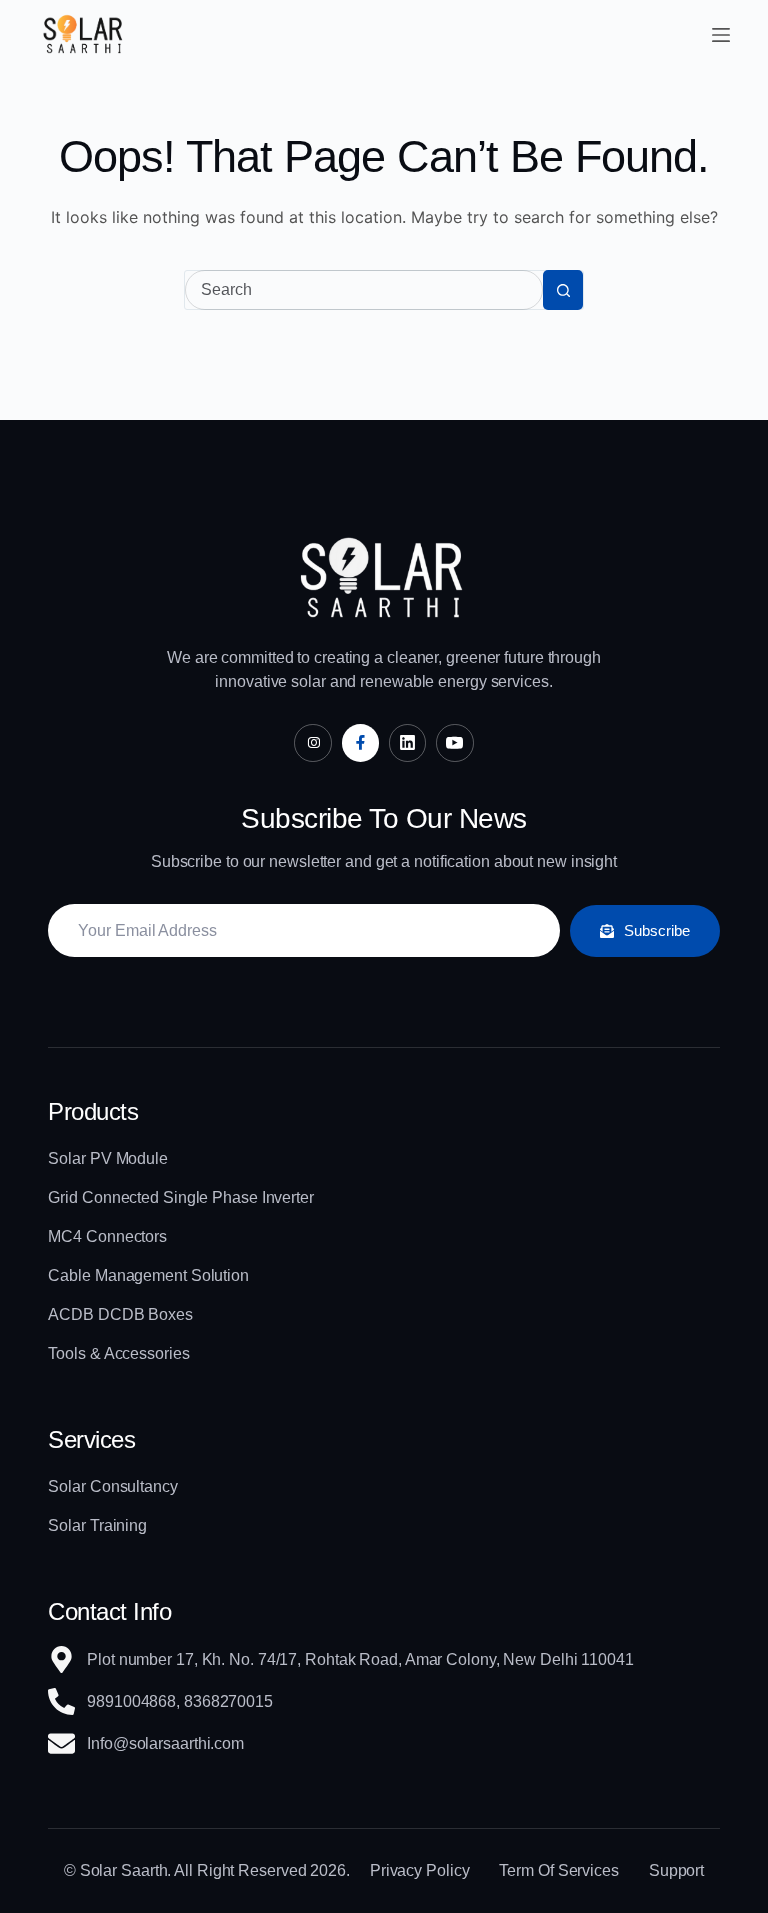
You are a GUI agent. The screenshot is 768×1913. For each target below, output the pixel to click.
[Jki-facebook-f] (360, 742)
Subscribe (657, 930)
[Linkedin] (407, 742)
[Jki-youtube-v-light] (454, 742)
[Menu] (721, 35)
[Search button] (563, 290)
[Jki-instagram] (312, 742)
